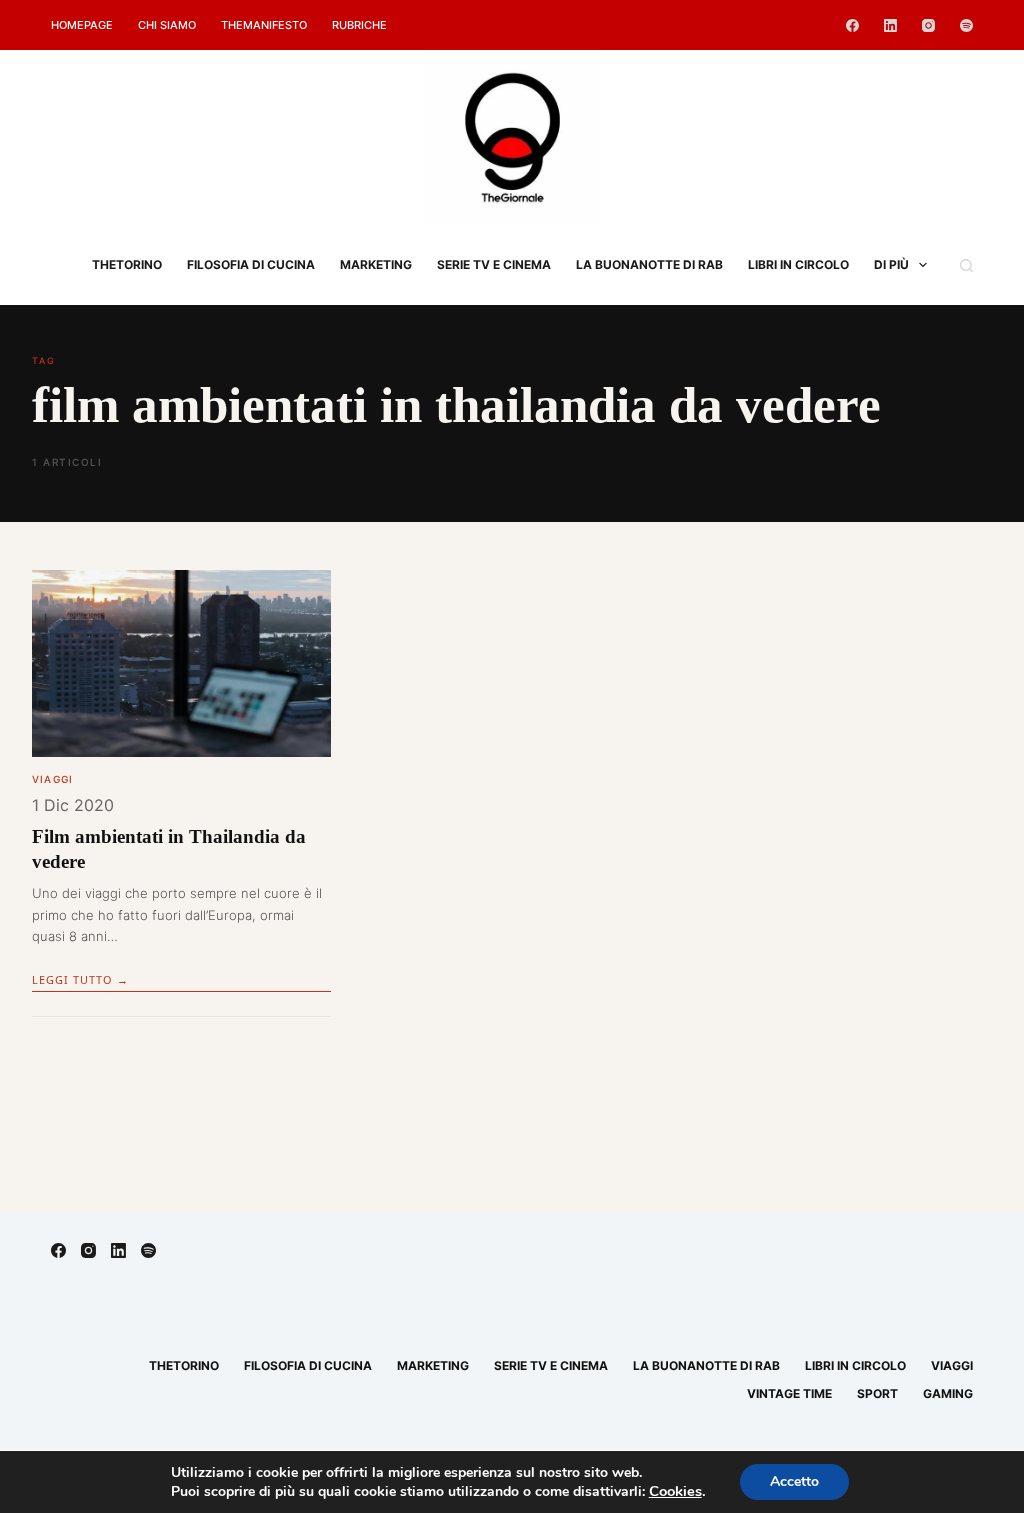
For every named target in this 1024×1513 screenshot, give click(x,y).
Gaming (948, 1393)
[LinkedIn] (890, 25)
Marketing (376, 264)
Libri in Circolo (798, 264)
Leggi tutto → (80, 979)
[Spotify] (966, 25)
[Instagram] (928, 25)
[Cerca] (966, 265)
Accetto (794, 1481)
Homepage (82, 25)
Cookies (675, 1491)
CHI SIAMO (167, 25)
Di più (891, 264)
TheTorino (127, 264)
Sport (877, 1393)
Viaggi (52, 779)
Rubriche (359, 25)
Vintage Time (789, 1393)
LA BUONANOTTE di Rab (649, 264)
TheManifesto (264, 25)
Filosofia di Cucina (251, 264)
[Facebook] (852, 25)
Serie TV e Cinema (494, 264)
